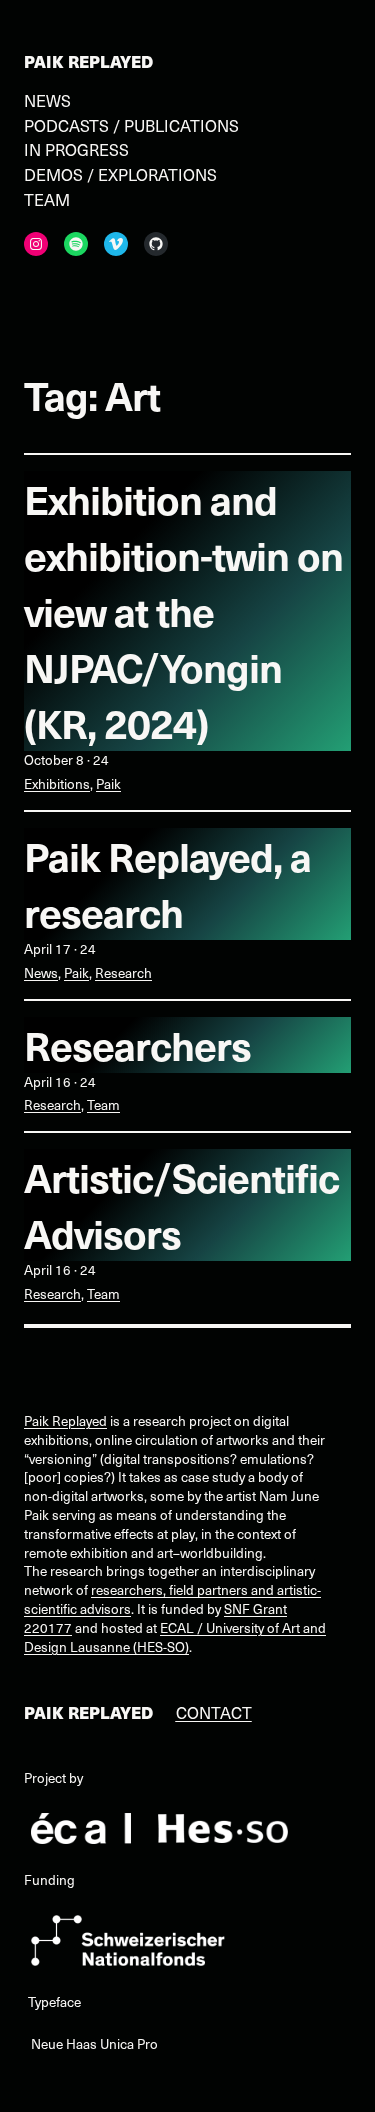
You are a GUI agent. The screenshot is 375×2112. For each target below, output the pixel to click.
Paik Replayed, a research (167, 884)
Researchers (137, 1045)
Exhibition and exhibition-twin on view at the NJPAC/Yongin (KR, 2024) (183, 611)
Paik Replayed (88, 61)
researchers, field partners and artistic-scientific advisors (172, 1599)
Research (123, 972)
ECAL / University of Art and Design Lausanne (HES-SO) (175, 1637)
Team (103, 1104)
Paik (108, 783)
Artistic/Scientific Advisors (181, 1205)
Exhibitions (57, 783)
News (41, 972)
